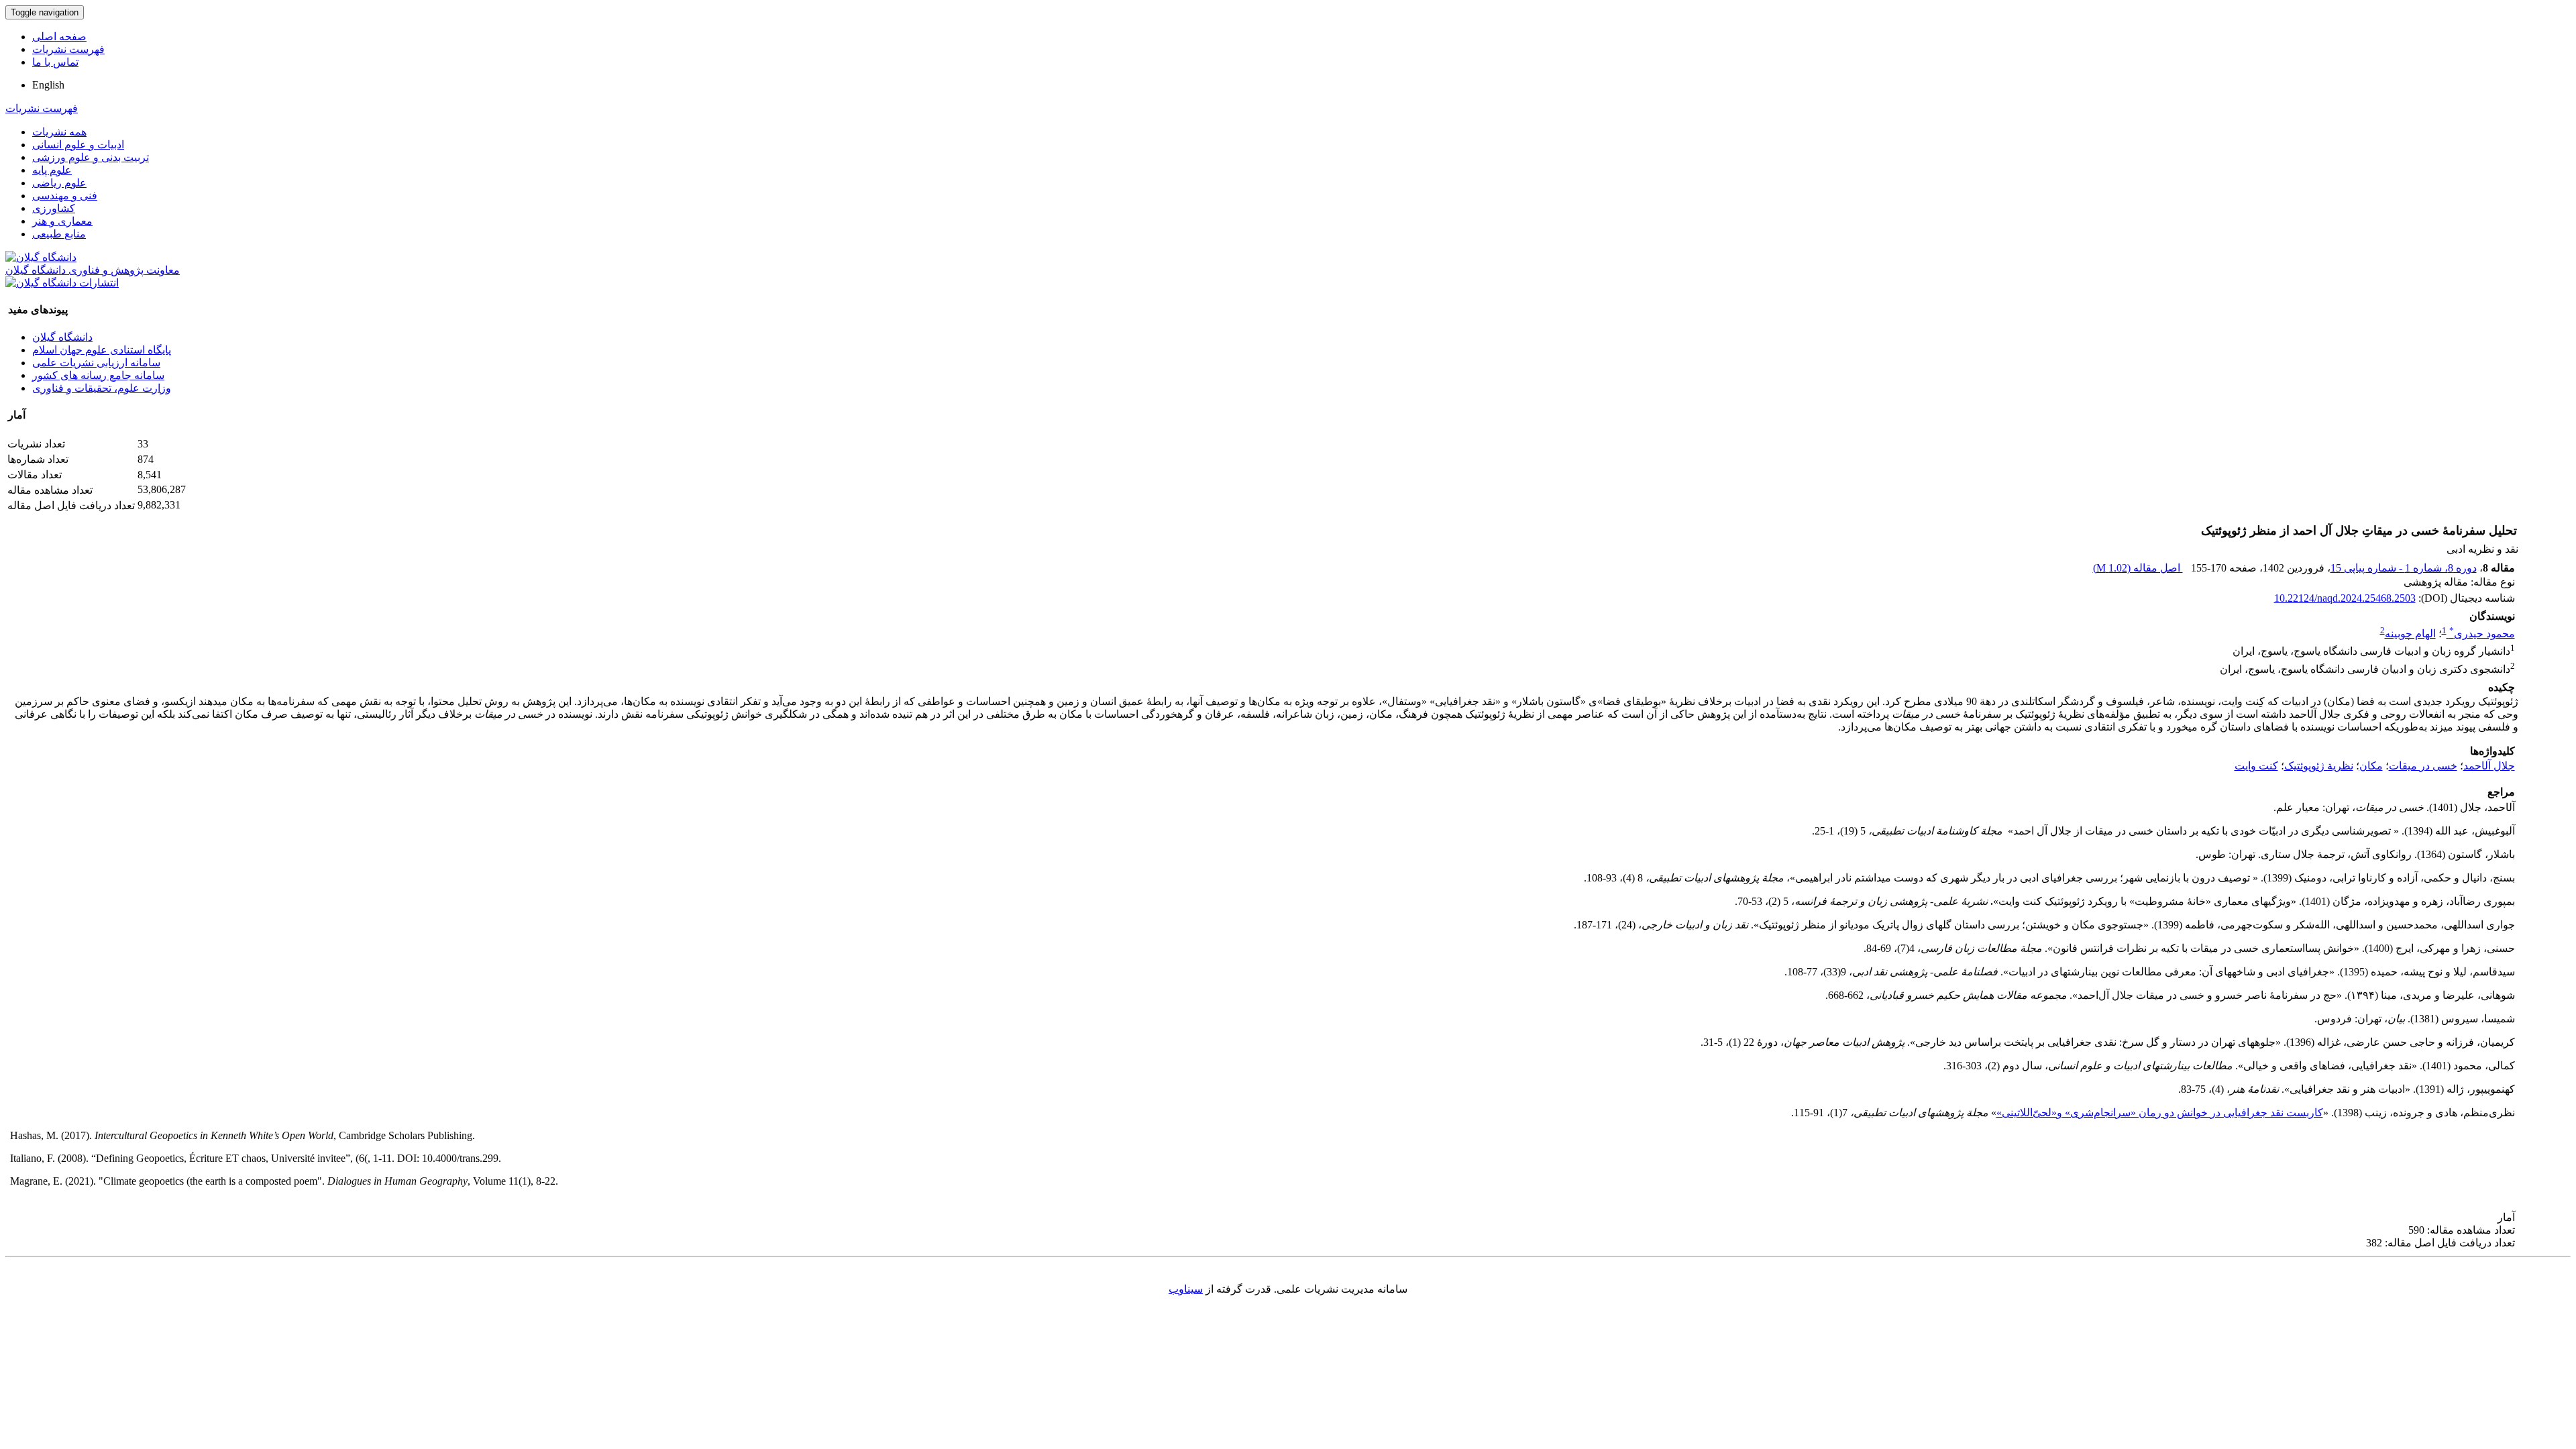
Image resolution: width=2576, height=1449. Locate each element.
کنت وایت (2256, 766)
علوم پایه (52, 170)
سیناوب (1186, 1289)
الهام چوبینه (2410, 634)
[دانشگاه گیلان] (41, 257)
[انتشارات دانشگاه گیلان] (62, 283)
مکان (2371, 766)
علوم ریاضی (59, 183)
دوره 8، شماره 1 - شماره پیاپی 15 (2404, 568)
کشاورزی (54, 208)
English (48, 85)
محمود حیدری (2482, 634)
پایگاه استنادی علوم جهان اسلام (102, 350)
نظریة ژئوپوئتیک (2319, 766)
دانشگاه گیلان (62, 337)
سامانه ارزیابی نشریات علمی (96, 363)
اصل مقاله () (2138, 568)
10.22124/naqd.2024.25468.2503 (2345, 598)
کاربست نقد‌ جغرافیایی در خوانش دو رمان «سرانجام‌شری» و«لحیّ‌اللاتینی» (2160, 1113)
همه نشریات (59, 132)
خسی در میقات (2423, 766)
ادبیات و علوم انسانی (78, 145)
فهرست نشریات (68, 49)
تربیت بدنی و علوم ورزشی (91, 157)
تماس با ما (55, 62)
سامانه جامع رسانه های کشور (98, 375)
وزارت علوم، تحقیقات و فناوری (102, 388)
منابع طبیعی (59, 234)
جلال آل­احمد (2489, 766)
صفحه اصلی (59, 37)
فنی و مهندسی (65, 196)
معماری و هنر (62, 221)
